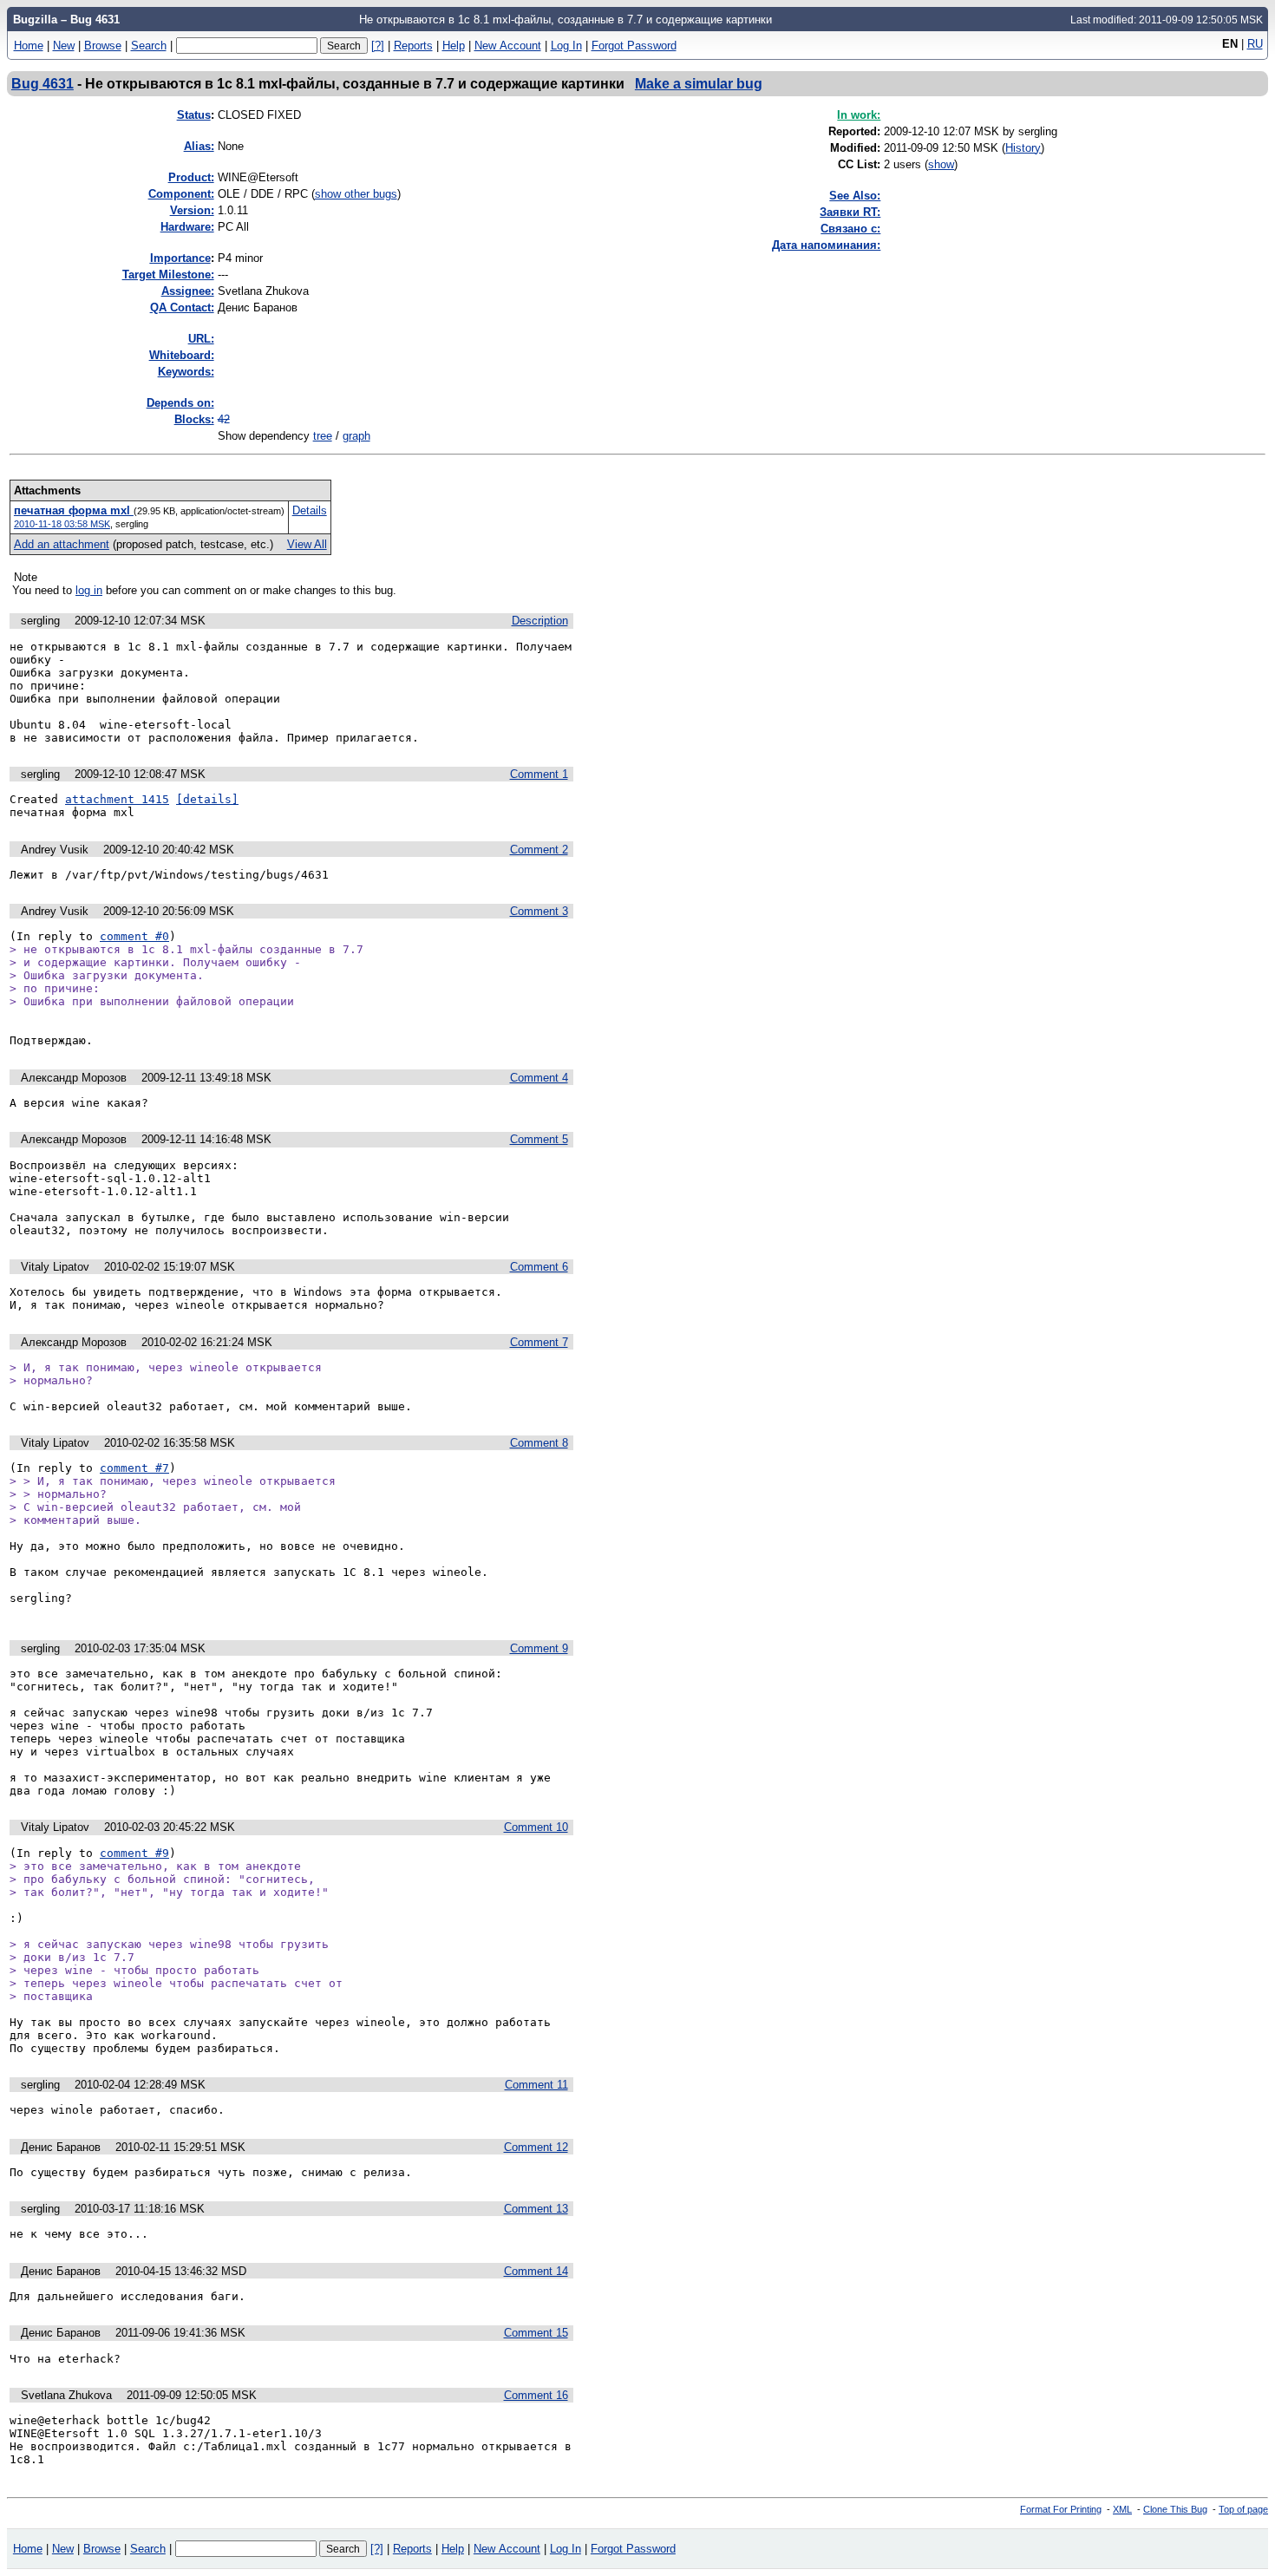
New (64, 46)
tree (323, 436)
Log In (566, 46)
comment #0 (134, 936)
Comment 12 (536, 2147)
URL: (201, 339)
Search (149, 46)
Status (194, 115)
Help (454, 46)
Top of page (1243, 2509)
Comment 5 (539, 1139)
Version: (192, 210)
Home (29, 46)
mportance (180, 258)
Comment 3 (539, 911)
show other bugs (356, 194)
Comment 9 (539, 1648)
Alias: (199, 146)
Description (540, 621)
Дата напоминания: (826, 245)
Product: (191, 177)
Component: (181, 194)
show (941, 164)
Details (310, 510)
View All (307, 544)
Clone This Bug (1175, 2509)
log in (89, 590)
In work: (859, 115)
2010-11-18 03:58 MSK (62, 524)
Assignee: (188, 291)
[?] (378, 46)
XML (1122, 2509)
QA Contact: (182, 307)
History (1023, 148)
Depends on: (180, 403)
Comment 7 (539, 1342)
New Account (508, 46)
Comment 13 (536, 2209)
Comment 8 (539, 1443)
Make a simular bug (699, 83)
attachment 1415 (117, 799)
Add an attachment (62, 544)
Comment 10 (536, 1827)
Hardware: (187, 227)
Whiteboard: (182, 355)
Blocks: (194, 419)
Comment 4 (539, 1078)
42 (224, 419)
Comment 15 (536, 2333)
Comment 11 (536, 2085)
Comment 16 (536, 2395)
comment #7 (134, 1468)
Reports (413, 46)
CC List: (859, 164)
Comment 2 (539, 850)
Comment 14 (536, 2271)
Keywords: (186, 372)
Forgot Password (634, 46)
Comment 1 (539, 774)
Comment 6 (539, 1267)
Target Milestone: (168, 275)
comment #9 (134, 1853)
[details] (207, 799)
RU (1255, 44)
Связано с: (850, 229)
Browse (103, 46)
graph (356, 436)
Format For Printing (1061, 2509)
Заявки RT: (850, 212)
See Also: (855, 196)
